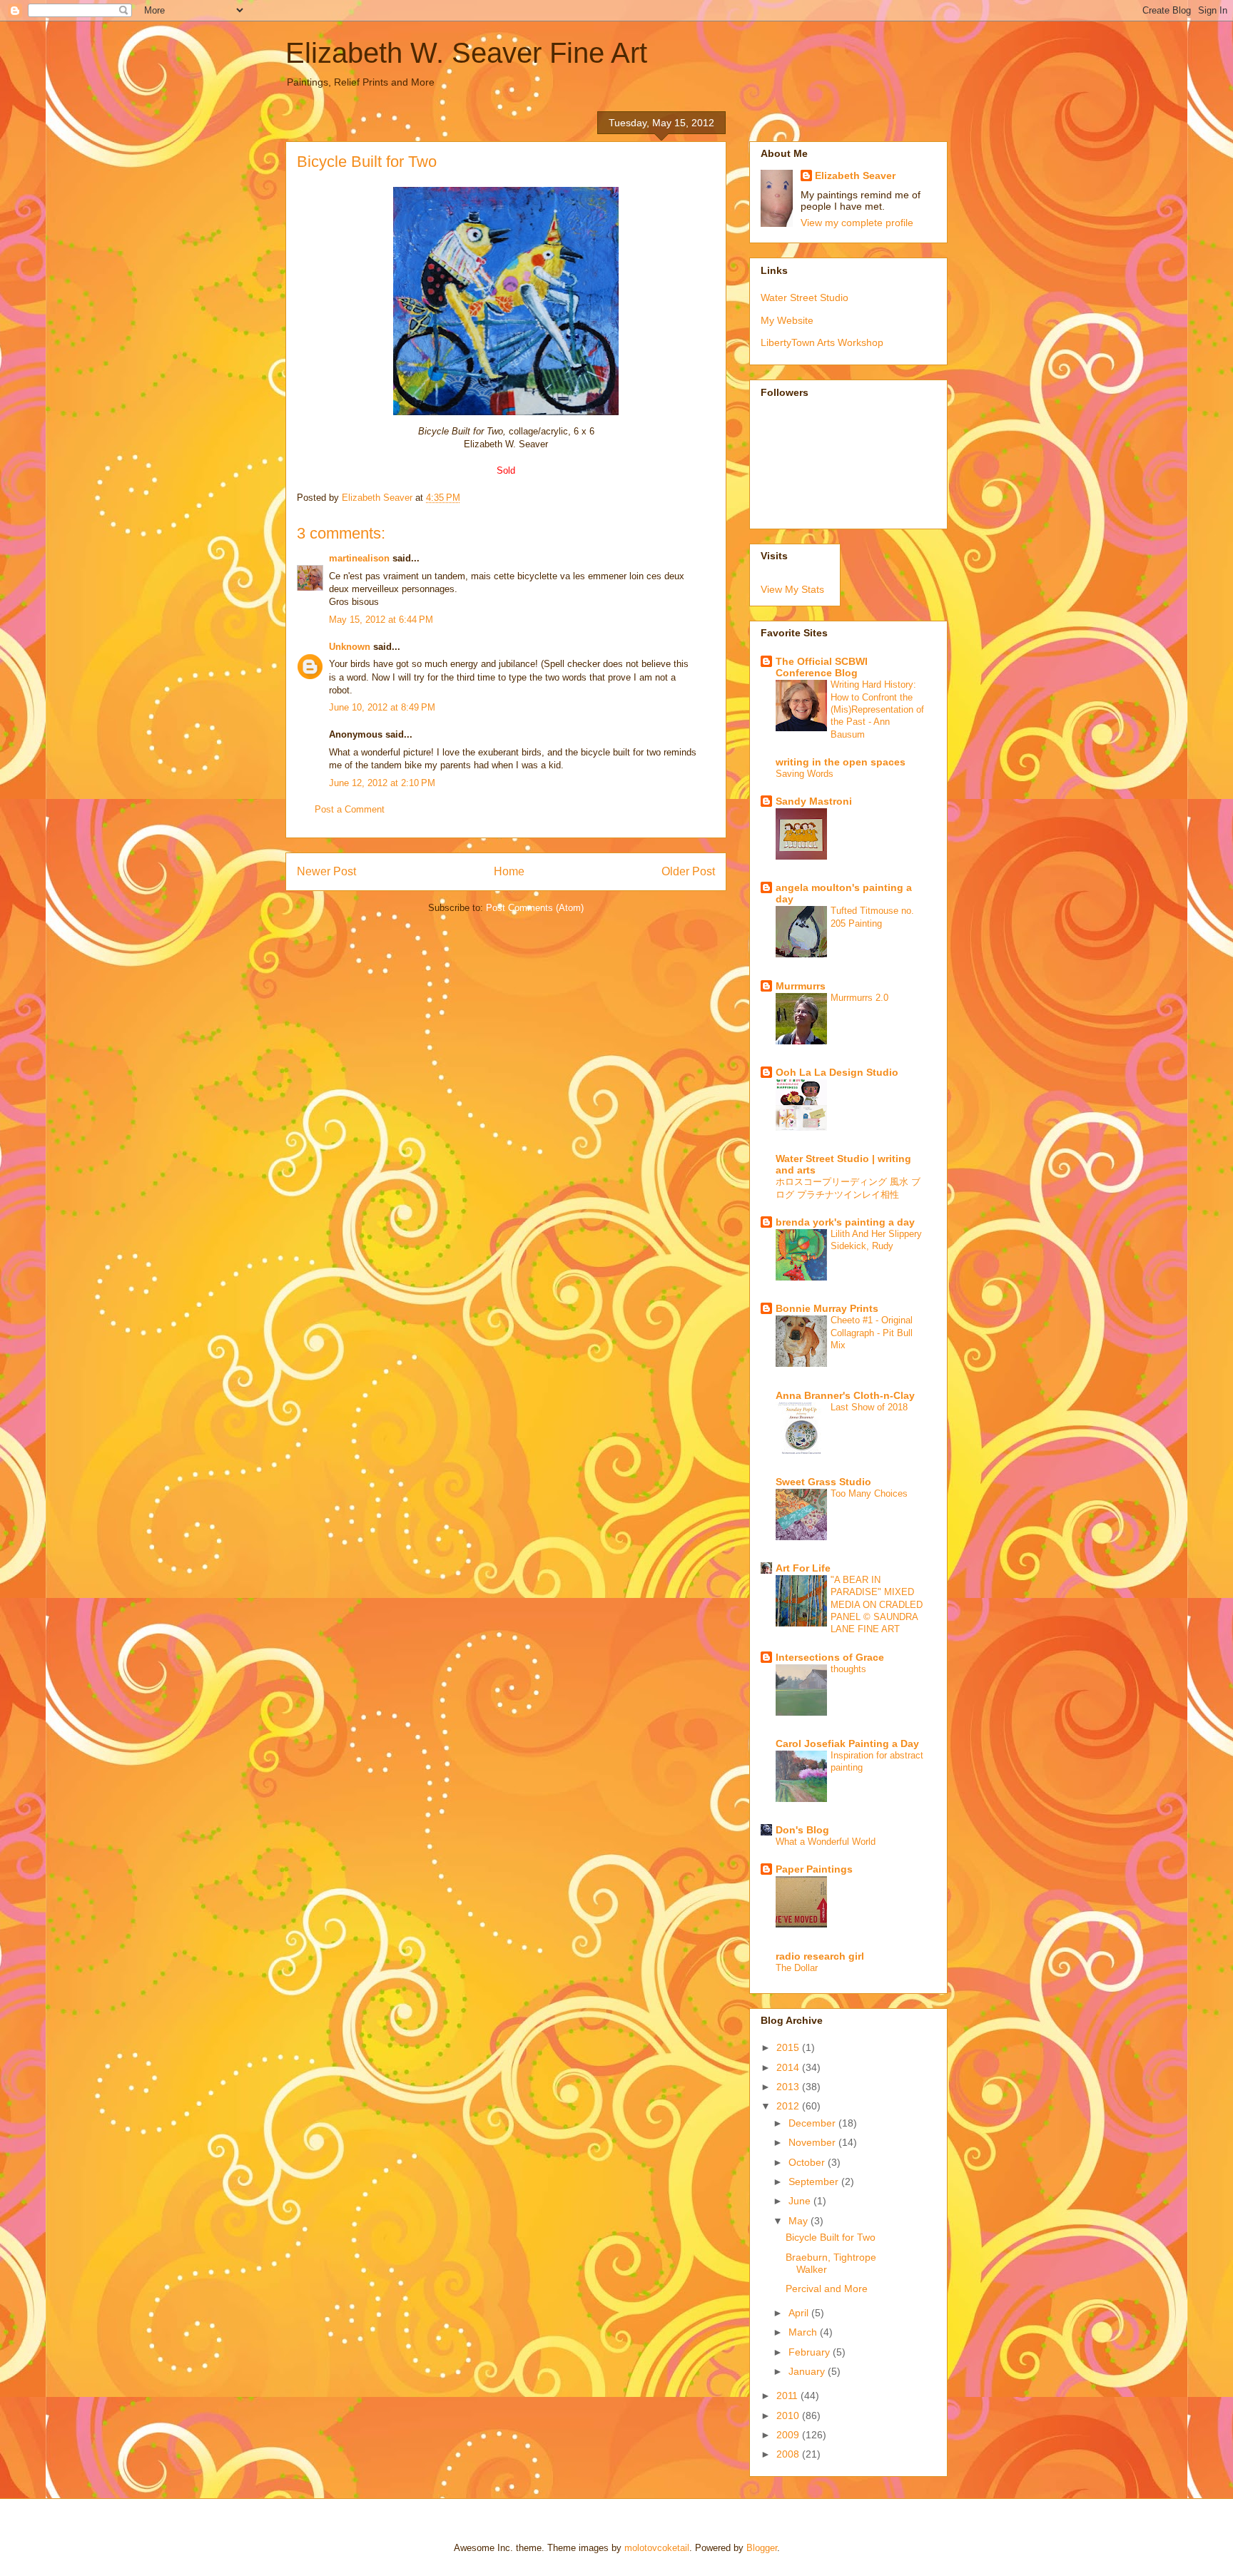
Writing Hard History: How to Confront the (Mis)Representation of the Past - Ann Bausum (877, 709)
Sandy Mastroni (814, 801)
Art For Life (803, 1568)
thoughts (848, 1669)
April (800, 2313)
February (811, 2352)
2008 (789, 2454)
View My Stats (792, 589)
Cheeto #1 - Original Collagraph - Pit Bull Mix (872, 1333)
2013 (789, 2087)
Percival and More (827, 2289)
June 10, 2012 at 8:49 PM (382, 707)
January (808, 2371)
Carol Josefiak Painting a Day (847, 1743)
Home (509, 871)
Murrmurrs (801, 986)
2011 (788, 2396)
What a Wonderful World (826, 1842)
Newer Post (326, 871)
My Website (787, 320)
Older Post (688, 871)
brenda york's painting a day (845, 1222)
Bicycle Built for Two (831, 2237)
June (801, 2201)
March (804, 2332)
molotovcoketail (657, 2548)
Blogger (762, 2548)
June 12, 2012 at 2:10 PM (382, 783)
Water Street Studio (805, 297)
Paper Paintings (814, 1869)
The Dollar (797, 1968)
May (800, 2221)
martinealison (359, 558)
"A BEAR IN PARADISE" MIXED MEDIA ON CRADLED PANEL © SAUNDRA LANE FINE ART (877, 1604)
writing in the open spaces (841, 762)
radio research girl (820, 1956)
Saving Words (805, 774)
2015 (789, 2047)
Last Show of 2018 (869, 1407)
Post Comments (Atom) (535, 908)
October (808, 2162)
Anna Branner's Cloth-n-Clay (845, 1395)
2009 (789, 2435)
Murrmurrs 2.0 (859, 998)
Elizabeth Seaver (855, 175)
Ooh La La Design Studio (837, 1072)
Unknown (350, 647)
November (813, 2142)
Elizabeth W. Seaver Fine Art (466, 53)
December (813, 2123)
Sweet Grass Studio (823, 1482)
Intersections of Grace (830, 1657)
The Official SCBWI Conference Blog (822, 667)
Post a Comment (350, 809)
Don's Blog (802, 1830)
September (815, 2182)
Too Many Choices (869, 1493)
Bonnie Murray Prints (827, 1308)
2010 (789, 2415)
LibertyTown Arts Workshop (822, 342)
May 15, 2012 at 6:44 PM (381, 620)
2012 (789, 2106)
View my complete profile (857, 223)
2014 (789, 2067)
